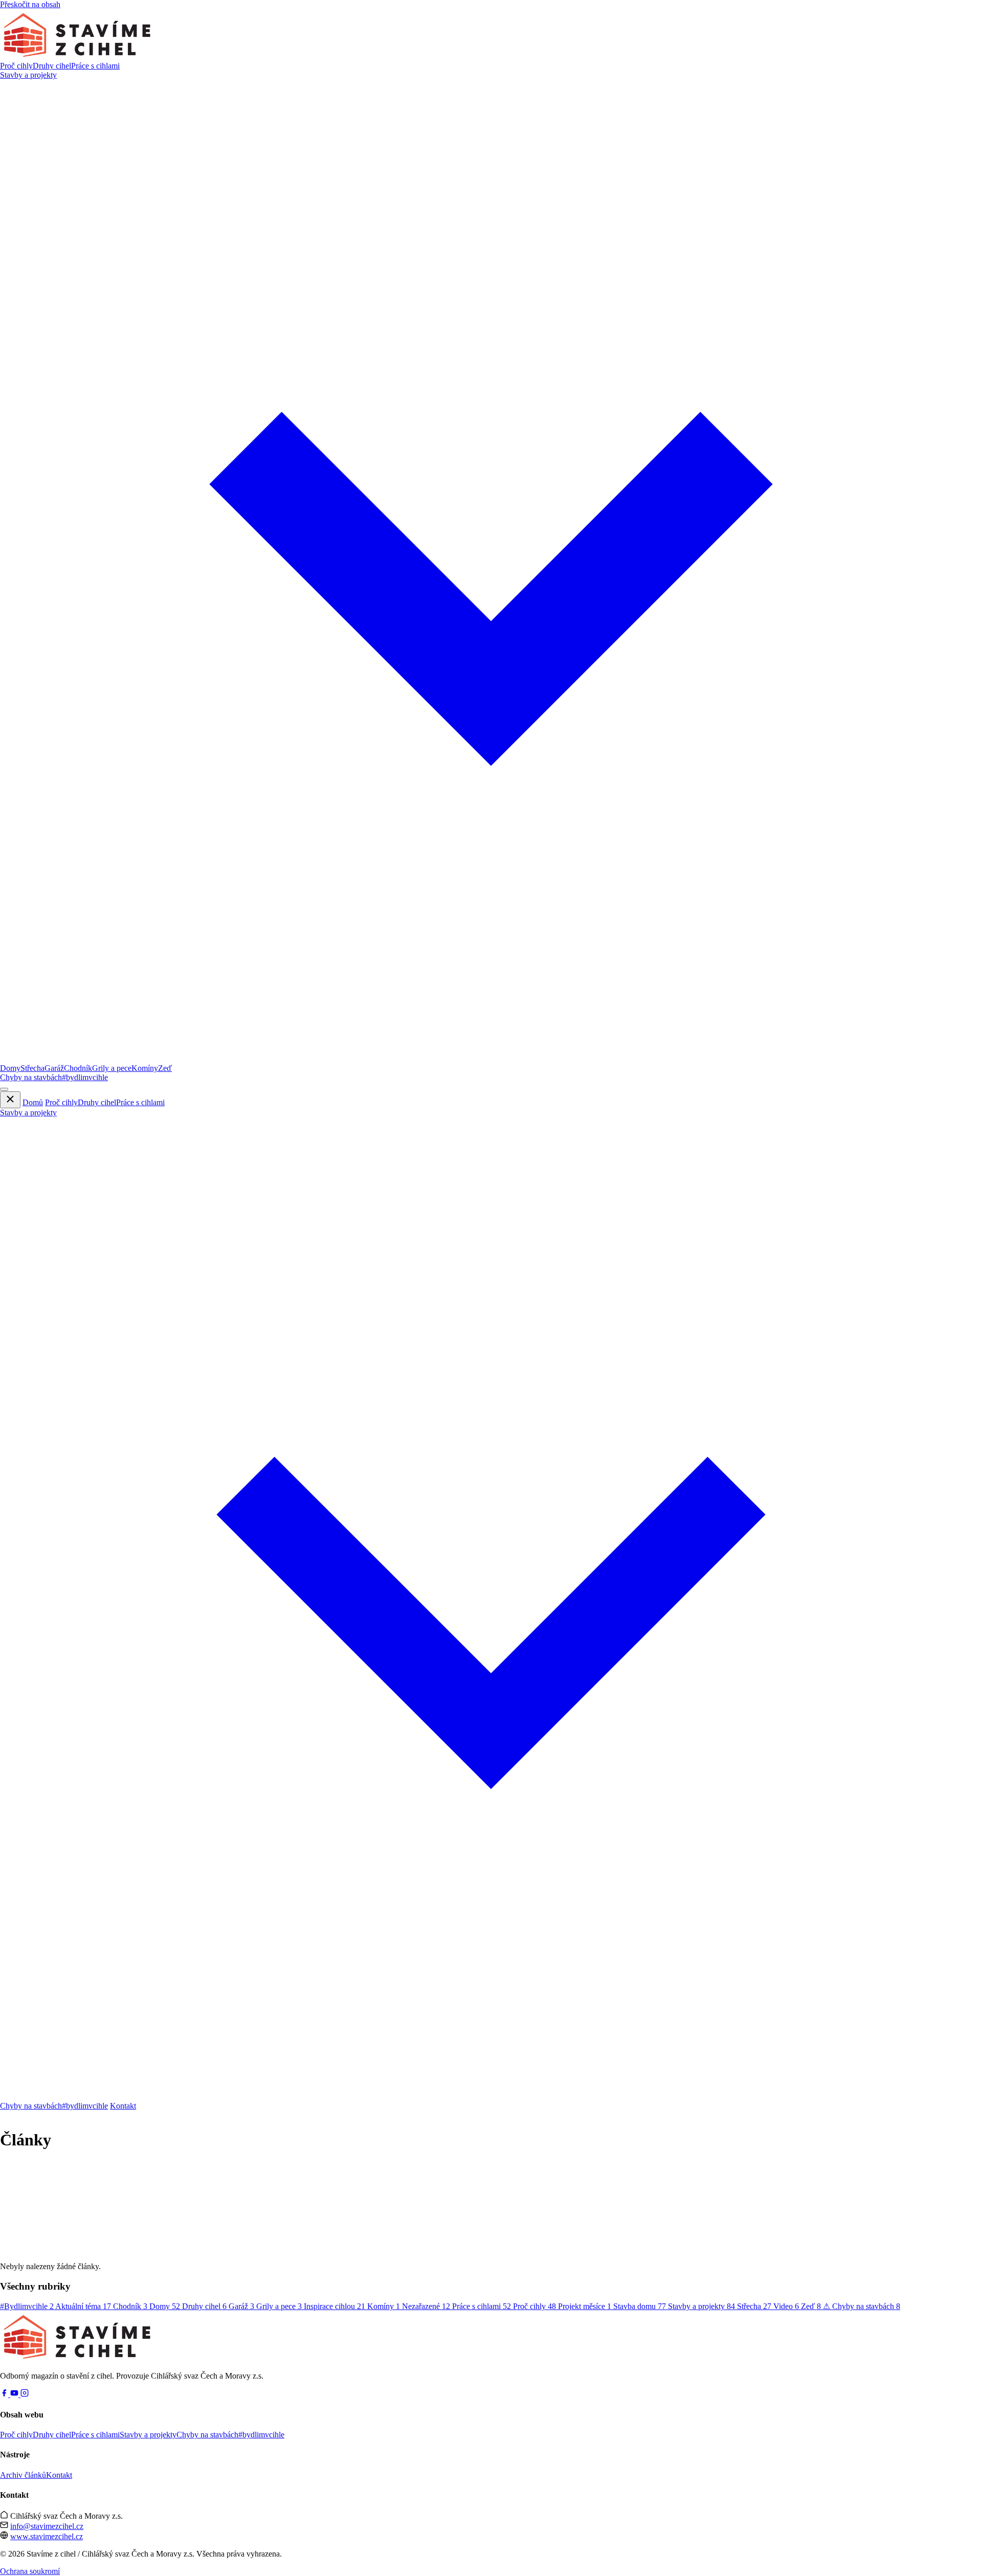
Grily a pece (112, 1068)
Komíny (145, 1068)
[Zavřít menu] (10, 1100)
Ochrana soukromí (30, 2571)
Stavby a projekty (148, 2435)
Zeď (165, 1068)
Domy (10, 1068)
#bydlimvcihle (85, 1077)
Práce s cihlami (95, 66)
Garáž (54, 1068)
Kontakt (123, 2106)
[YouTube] (15, 2394)
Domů (33, 1102)
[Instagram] (25, 2394)
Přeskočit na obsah (30, 4)
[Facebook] (5, 2394)
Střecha (32, 1068)
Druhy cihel (52, 66)
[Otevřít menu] (4, 1089)
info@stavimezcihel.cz (47, 2526)
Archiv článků (23, 2475)
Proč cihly (16, 66)
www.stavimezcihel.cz (47, 2536)
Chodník (78, 1068)
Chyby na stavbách (31, 1077)
